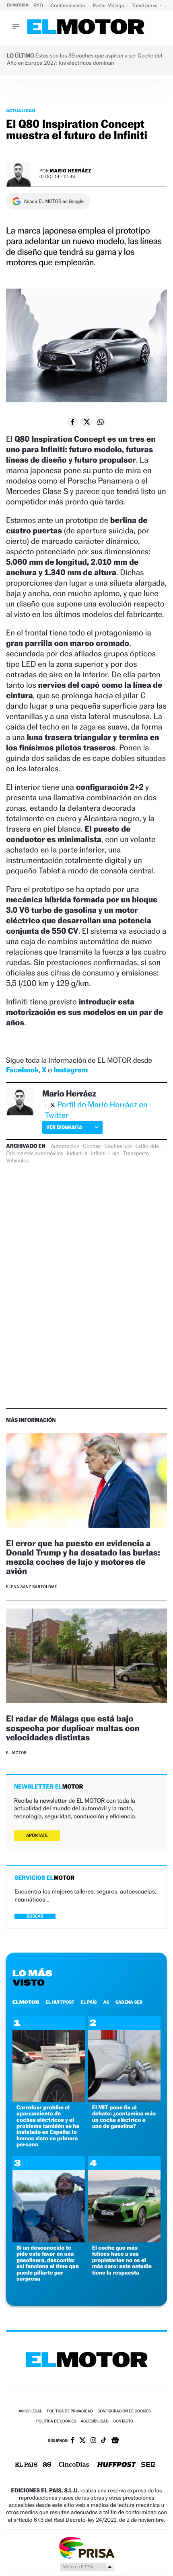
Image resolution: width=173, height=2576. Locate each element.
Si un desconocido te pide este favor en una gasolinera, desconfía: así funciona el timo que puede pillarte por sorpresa (48, 2263)
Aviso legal (30, 2411)
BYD (39, 5)
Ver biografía (64, 1127)
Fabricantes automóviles (35, 1154)
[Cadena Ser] (148, 2465)
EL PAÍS (89, 2002)
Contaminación (68, 5)
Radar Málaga (109, 5)
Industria (77, 1154)
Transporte (136, 1154)
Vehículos (18, 1161)
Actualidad (21, 111)
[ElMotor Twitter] (82, 2441)
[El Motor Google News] (115, 2441)
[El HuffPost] (117, 2465)
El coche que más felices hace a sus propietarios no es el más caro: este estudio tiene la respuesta (122, 2260)
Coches (92, 1146)
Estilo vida (147, 1146)
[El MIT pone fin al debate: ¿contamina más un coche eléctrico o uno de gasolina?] (124, 2100)
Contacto (123, 2421)
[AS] (47, 2465)
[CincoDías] (74, 2465)
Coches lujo (118, 1146)
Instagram (71, 1070)
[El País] (26, 2465)
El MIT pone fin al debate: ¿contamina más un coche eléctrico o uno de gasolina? (124, 2117)
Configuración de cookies (124, 2411)
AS (106, 2002)
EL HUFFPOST (60, 2002)
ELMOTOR (26, 2002)
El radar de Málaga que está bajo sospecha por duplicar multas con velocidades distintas (73, 1728)
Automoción (65, 1146)
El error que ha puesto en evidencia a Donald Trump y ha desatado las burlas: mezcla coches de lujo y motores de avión (83, 1557)
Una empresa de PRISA (86, 2547)
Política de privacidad (70, 2411)
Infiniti (98, 1154)
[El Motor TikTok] (104, 2441)
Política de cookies (56, 2421)
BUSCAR (35, 1916)
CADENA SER (129, 2002)
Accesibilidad (95, 2421)
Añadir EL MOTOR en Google (54, 201)
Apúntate (37, 1835)
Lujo (114, 1154)
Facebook (22, 1070)
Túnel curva (145, 5)
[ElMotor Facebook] (73, 2441)
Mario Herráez (71, 171)
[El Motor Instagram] (93, 2441)
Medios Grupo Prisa (87, 2567)
